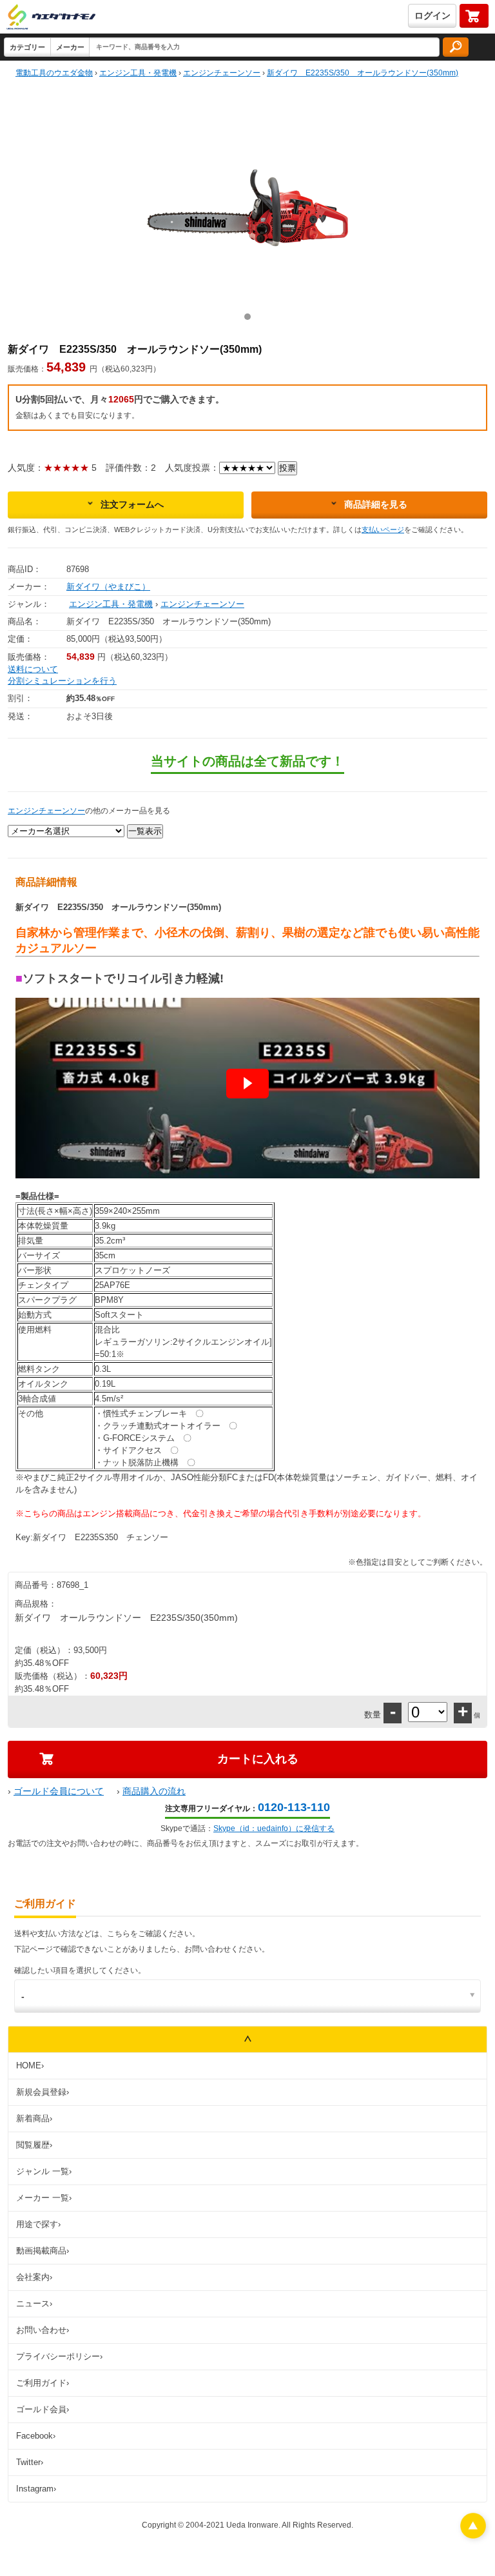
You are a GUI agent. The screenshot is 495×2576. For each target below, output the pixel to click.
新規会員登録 (43, 2092)
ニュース (34, 2304)
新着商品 (34, 2118)
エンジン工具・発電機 (111, 604)
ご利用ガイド (43, 2383)
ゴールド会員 (43, 2409)
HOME (30, 2066)
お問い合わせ (43, 2330)
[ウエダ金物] (51, 18)
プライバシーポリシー (59, 2356)
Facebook (36, 2436)
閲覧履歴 (34, 2145)
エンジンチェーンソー (202, 604)
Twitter (30, 2462)
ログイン (432, 15)
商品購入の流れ (154, 1791)
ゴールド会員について (59, 1791)
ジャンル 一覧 (44, 2171)
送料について (33, 669)
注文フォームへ (132, 504)
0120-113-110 (294, 1807)
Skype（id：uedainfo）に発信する (274, 1828)
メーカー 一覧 (44, 2198)
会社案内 (34, 2277)
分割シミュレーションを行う (62, 681)
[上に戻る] (473, 2535)
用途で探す (38, 2224)
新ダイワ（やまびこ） (108, 587)
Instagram (36, 2489)
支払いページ (383, 530)
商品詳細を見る (376, 504)
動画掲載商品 (43, 2251)
